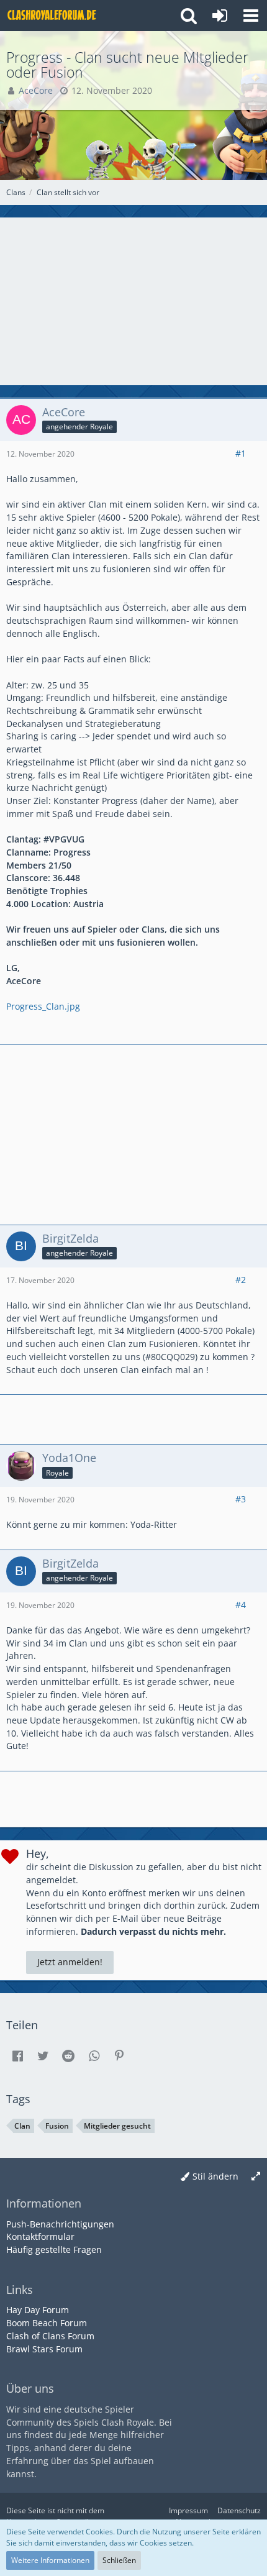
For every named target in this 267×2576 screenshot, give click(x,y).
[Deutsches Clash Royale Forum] (53, 16)
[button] (251, 16)
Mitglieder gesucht (117, 2126)
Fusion (57, 2126)
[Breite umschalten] (256, 2177)
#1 (241, 453)
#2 (241, 1280)
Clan (22, 2126)
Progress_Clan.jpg (43, 1006)
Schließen (119, 2560)
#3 (241, 1499)
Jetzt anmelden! (70, 1962)
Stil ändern (215, 2176)
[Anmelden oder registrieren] (220, 16)
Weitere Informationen (50, 2560)
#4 (241, 1605)
